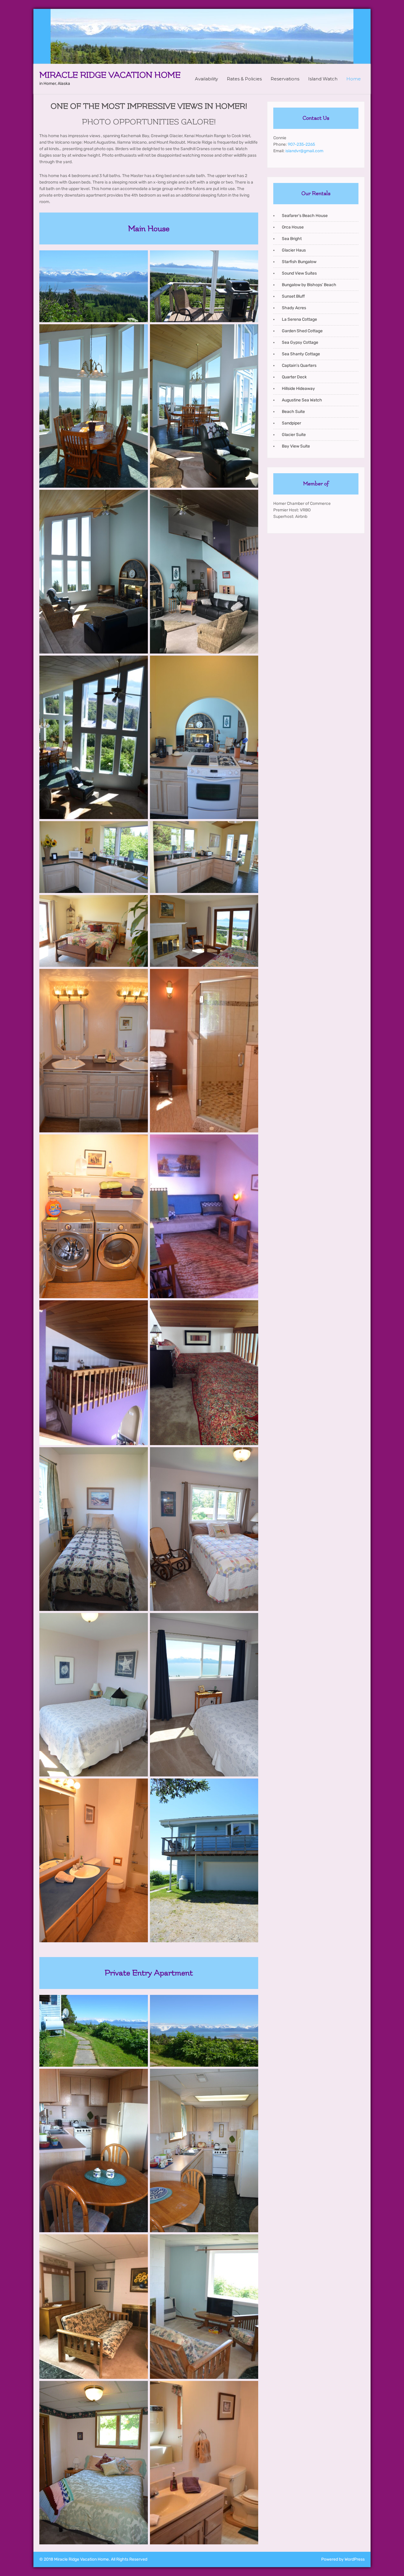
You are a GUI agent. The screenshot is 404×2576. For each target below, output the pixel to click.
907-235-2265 (301, 144)
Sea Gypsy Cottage (300, 342)
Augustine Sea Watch (302, 400)
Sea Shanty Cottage (301, 354)
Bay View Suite (296, 446)
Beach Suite (293, 412)
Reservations (285, 79)
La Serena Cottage (299, 319)
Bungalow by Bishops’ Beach (309, 285)
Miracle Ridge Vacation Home (110, 75)
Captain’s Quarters (299, 365)
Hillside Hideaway (298, 389)
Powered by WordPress (343, 2559)
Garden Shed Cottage (302, 331)
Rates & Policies (244, 79)
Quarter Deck (294, 377)
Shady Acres (294, 308)
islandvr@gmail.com (304, 151)
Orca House (293, 227)
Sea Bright (292, 239)
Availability (206, 79)
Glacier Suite (294, 435)
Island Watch (323, 79)
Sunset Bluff (293, 296)
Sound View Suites (299, 273)
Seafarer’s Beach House (305, 216)
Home (354, 79)
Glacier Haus (294, 250)
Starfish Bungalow (299, 262)
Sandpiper (291, 423)
